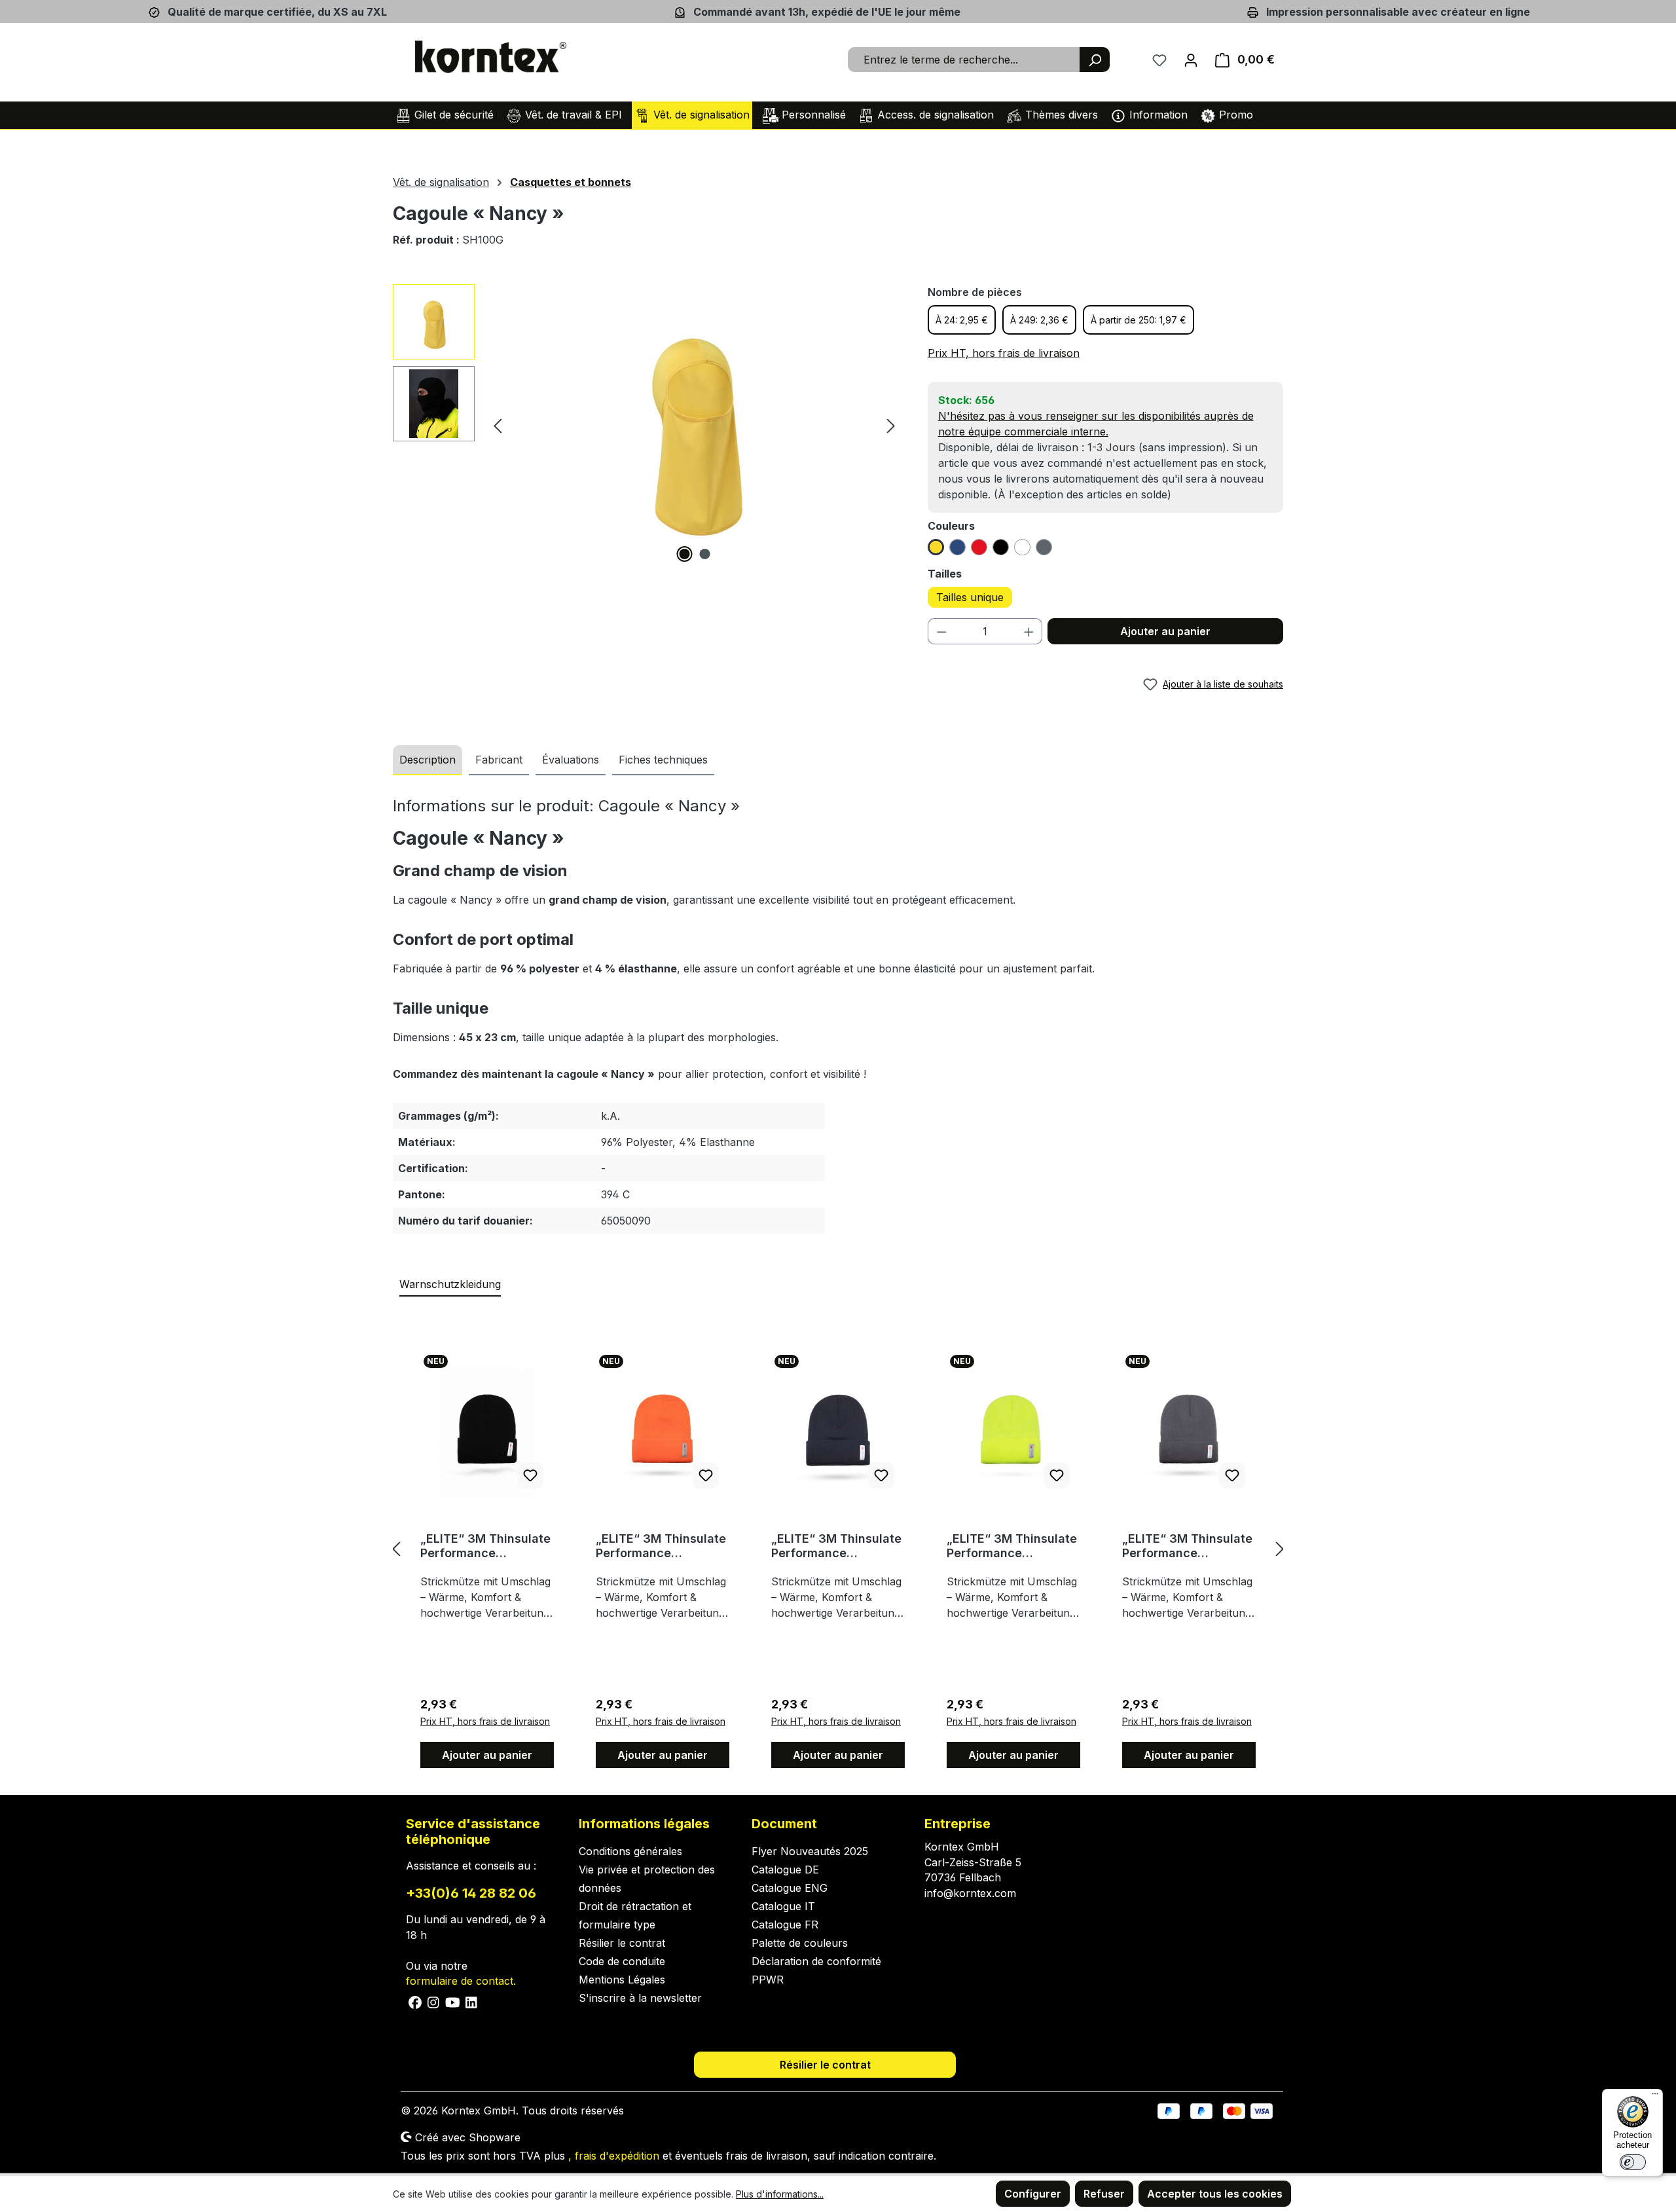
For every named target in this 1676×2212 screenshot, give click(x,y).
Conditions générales (630, 1851)
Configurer (1033, 2194)
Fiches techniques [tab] (663, 760)
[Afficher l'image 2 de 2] (704, 554)
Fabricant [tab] (499, 760)
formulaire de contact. (461, 1981)
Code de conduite (622, 1961)
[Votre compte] (1191, 60)
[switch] (1633, 2162)
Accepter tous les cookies (1215, 2194)
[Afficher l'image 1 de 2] (684, 554)
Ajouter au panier (1165, 631)
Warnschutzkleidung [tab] (450, 1284)
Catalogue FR (785, 1925)
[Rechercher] (1095, 60)
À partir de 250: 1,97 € (1139, 320)
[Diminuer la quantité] (941, 631)
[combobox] (964, 60)
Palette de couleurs (800, 1943)
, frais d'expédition (614, 2156)
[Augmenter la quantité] (1029, 631)
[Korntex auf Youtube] (453, 2001)
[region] (647, 425)
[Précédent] (498, 425)
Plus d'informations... (780, 2194)
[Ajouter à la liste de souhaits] (530, 1475)
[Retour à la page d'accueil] (491, 57)
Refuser (1104, 2194)
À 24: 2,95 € (962, 320)
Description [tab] (428, 760)
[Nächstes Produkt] (1280, 1549)
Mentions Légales (622, 1980)
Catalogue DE (785, 1870)
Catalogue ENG (790, 1888)
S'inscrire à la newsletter (640, 1998)
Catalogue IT (783, 1906)
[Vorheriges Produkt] (396, 1549)
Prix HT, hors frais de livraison (1004, 353)
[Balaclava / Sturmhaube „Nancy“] (694, 425)
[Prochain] (891, 425)
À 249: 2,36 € (1039, 320)
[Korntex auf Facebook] (415, 2001)
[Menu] (1655, 2097)
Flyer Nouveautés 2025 (810, 1851)
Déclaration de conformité (816, 1961)
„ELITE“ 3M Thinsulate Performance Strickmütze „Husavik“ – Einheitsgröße (486, 1546)
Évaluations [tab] (571, 760)
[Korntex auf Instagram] (434, 2001)
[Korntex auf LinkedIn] (470, 2001)
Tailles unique (970, 597)
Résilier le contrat (622, 1943)
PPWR (768, 1980)
